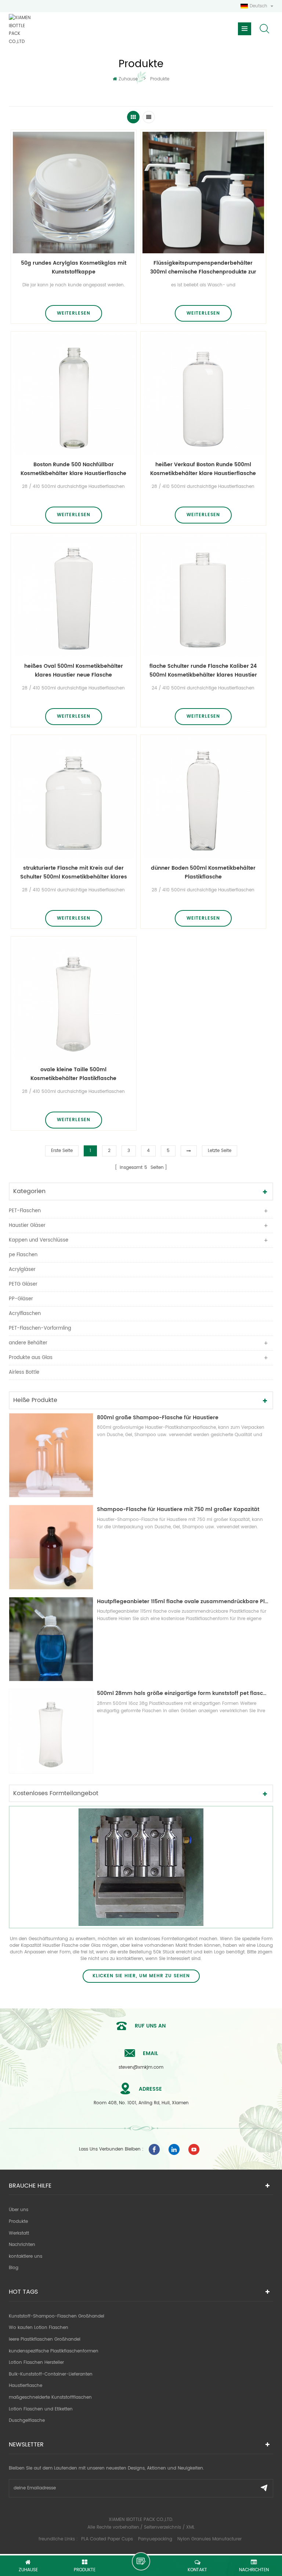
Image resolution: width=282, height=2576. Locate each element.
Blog (14, 2268)
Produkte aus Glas (31, 1358)
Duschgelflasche (27, 2421)
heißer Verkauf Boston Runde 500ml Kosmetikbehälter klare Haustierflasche (203, 469)
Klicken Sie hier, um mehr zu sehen (141, 1976)
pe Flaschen (23, 1255)
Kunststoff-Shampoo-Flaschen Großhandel (57, 2316)
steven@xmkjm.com (141, 2067)
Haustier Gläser (27, 1226)
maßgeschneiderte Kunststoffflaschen (50, 2397)
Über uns (19, 2210)
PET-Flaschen (25, 1211)
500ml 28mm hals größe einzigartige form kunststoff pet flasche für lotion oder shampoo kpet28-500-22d (183, 1693)
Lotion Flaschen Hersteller (36, 2363)
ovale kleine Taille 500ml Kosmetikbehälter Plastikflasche (73, 1074)
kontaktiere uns (26, 2256)
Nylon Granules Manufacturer (209, 2539)
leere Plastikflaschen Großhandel (45, 2339)
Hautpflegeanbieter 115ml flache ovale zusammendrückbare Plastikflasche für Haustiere (183, 1602)
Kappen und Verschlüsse (39, 1240)
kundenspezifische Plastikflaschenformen (54, 2351)
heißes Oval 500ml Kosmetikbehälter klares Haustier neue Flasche (74, 671)
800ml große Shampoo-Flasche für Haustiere (158, 1418)
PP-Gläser (21, 1299)
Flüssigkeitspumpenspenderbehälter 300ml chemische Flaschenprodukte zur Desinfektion (203, 268)
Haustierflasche (26, 2386)
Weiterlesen (74, 313)
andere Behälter (28, 1343)
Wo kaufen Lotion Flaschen (39, 2328)
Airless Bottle (24, 1372)
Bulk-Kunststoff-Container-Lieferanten (51, 2374)
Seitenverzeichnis (162, 2527)
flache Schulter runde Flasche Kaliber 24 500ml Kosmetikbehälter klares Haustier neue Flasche (203, 671)
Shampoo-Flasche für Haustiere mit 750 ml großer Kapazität (178, 1509)
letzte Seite (220, 1151)
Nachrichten (22, 2245)
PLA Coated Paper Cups (108, 2539)
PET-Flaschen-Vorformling (40, 1328)
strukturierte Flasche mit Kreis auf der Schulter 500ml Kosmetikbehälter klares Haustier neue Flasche (74, 873)
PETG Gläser (23, 1284)
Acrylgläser (22, 1270)
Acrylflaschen (25, 1314)
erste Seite (62, 1151)
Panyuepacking (155, 2539)
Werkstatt (19, 2233)
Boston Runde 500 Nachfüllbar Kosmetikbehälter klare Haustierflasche (73, 469)
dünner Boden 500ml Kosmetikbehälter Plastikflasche (203, 872)
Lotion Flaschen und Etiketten (41, 2409)
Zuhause (128, 79)
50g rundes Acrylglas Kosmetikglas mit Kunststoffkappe (74, 267)
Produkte (18, 2222)
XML (190, 2527)
